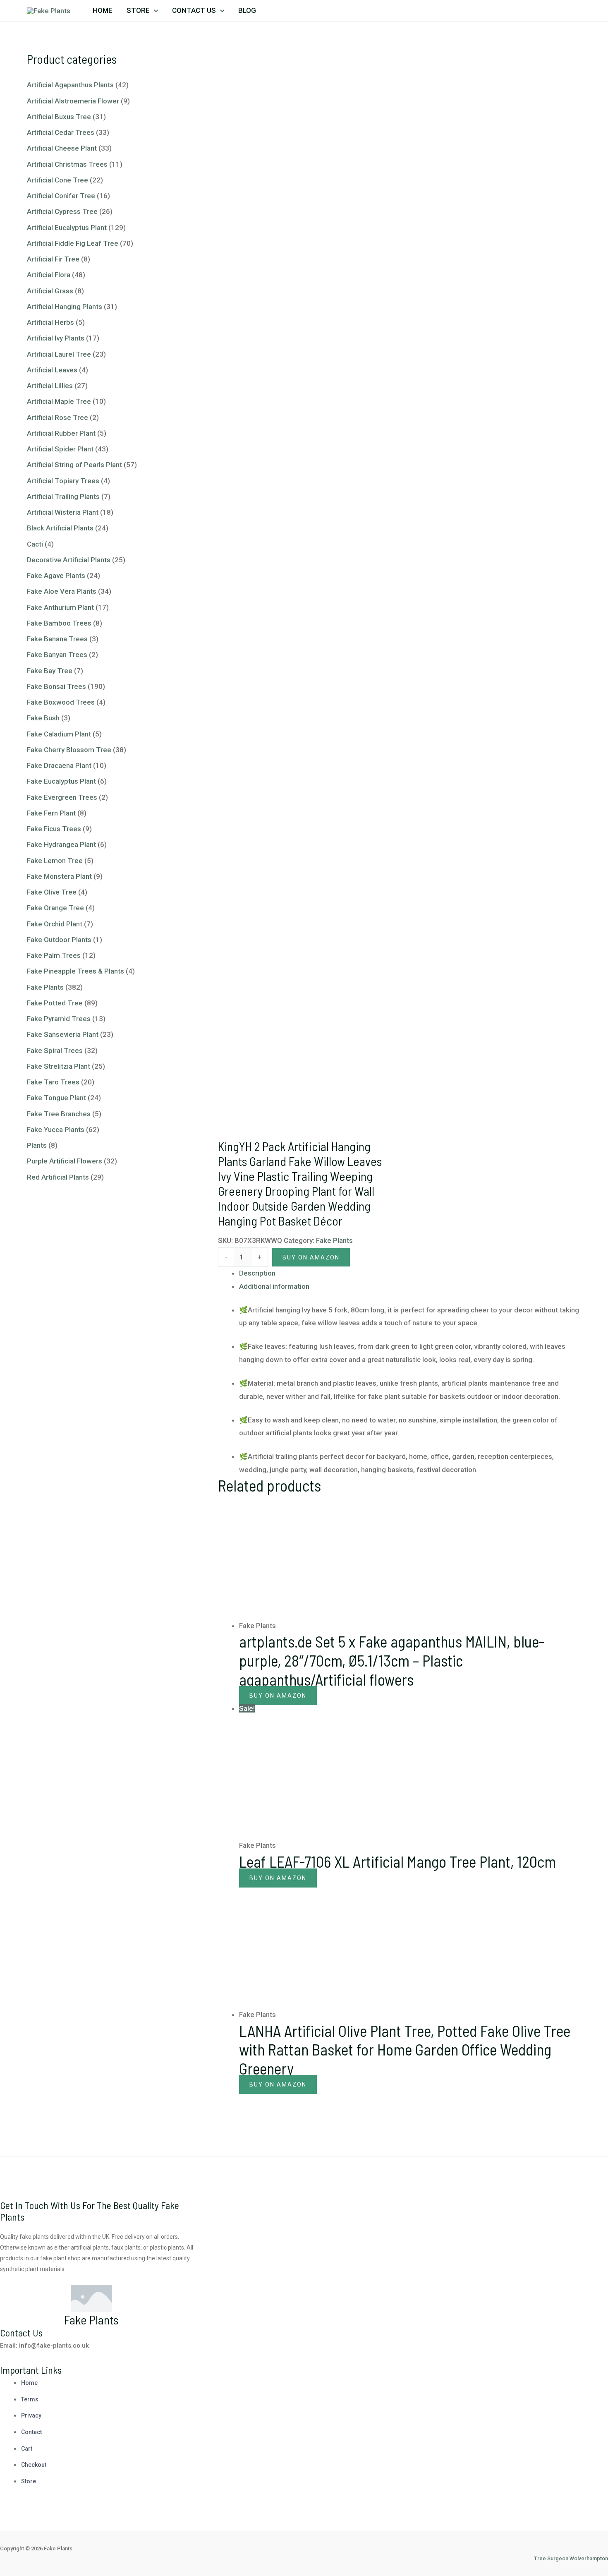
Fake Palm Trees (54, 955)
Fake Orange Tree (55, 908)
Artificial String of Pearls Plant (74, 465)
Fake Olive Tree (52, 892)
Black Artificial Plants (60, 528)
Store (138, 10)
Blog (247, 10)
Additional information (274, 1286)
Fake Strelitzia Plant (59, 1066)
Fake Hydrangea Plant (61, 844)
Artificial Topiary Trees (63, 481)
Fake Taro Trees (53, 1082)
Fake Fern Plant (51, 813)
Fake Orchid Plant (55, 924)
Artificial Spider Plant (60, 449)
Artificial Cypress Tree (62, 211)
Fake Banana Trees (57, 639)
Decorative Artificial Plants (69, 560)
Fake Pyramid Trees (59, 1019)
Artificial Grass (50, 291)
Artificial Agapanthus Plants (70, 85)
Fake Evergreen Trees (62, 797)
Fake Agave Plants (56, 576)
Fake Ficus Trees (54, 829)
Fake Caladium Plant (59, 734)
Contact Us (194, 10)
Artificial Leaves (52, 370)
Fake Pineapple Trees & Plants (75, 971)
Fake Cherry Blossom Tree (69, 750)
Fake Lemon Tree (55, 861)
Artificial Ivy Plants (56, 338)
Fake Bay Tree (50, 671)
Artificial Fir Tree (53, 259)
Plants (37, 1145)
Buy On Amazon (311, 1257)
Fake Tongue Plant (56, 1098)
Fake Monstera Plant (59, 876)
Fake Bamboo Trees (59, 623)
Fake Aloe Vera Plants (62, 591)
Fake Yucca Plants (56, 1130)
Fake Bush (43, 718)
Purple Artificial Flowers (65, 1161)
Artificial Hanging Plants (65, 307)
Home (103, 10)
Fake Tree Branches (59, 1114)
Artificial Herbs (50, 322)
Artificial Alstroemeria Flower (73, 101)
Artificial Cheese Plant (62, 148)
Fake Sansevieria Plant (63, 1034)
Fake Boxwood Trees (61, 702)
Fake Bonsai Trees (56, 686)
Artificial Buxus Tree (59, 117)
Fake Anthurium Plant (60, 607)
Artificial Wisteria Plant (63, 512)
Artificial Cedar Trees (61, 132)
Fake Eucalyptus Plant (61, 781)
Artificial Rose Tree (57, 417)
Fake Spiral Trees (55, 1051)
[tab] (410, 1274)
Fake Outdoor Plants (59, 940)
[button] (154, 10)
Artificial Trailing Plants (63, 496)
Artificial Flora (49, 275)
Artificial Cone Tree (57, 180)
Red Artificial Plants (58, 1177)
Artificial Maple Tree (59, 401)
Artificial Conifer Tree (61, 196)
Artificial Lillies (50, 386)
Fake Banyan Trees (57, 655)
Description (257, 1273)
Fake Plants (45, 987)
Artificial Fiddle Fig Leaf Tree (73, 243)
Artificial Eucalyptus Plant (67, 228)
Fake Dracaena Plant (59, 765)
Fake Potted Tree (55, 1003)
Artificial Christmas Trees (67, 164)
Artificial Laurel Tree (59, 354)
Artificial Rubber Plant (61, 433)
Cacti (35, 544)
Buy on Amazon (278, 1878)
